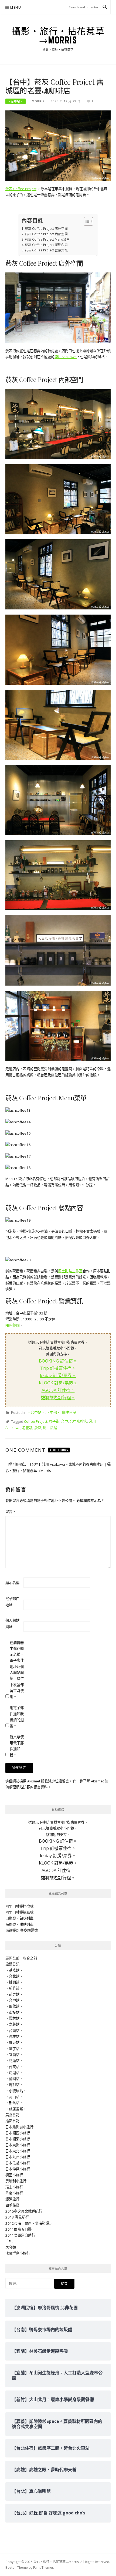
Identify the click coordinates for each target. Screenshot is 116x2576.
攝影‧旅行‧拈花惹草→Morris (58, 36)
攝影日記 (12, 2121)
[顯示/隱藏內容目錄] (86, 221)
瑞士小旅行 (14, 2187)
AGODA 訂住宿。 (58, 1390)
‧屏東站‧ (14, 2042)
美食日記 (12, 2115)
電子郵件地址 (12, 1601)
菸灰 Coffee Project (21, 189)
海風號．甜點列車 (19, 1924)
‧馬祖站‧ (14, 2085)
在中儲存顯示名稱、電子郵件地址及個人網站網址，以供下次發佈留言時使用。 (17, 1670)
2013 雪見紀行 (17, 2217)
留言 (10, 1512)
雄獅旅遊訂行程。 (58, 1398)
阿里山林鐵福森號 (19, 1912)
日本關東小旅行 (18, 2139)
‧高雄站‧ (14, 2036)
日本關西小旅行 (18, 2133)
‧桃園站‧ (14, 1982)
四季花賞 (12, 2205)
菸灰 (38, 1428)
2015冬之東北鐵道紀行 (24, 2211)
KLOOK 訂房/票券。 (58, 1383)
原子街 (54, 1421)
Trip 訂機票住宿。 (58, 1368)
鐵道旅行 (12, 2199)
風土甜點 (50, 1428)
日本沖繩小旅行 (18, 2169)
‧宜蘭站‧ (14, 2055)
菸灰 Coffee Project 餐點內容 (46, 245)
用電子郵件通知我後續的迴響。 (17, 1717)
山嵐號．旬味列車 (19, 1918)
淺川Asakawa (66, 357)
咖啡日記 (69, 1412)
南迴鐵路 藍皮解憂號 (22, 1930)
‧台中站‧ (16, 101)
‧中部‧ (53, 1412)
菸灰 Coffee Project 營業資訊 (46, 250)
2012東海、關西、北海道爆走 (29, 2223)
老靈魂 (27, 1428)
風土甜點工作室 (70, 1271)
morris (38, 101)
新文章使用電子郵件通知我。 (17, 1746)
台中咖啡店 (78, 1421)
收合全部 (30, 1958)
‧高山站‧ (14, 2097)
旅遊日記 (12, 1964)
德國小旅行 (14, 2175)
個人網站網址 (12, 1623)
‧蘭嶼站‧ (14, 2079)
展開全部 (12, 1958)
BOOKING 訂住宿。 (58, 1361)
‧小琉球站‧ (16, 2091)
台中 (64, 1421)
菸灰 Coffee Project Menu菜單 (47, 239)
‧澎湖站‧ (14, 2073)
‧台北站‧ (14, 1976)
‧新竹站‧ (14, 1988)
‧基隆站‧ (14, 1970)
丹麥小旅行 (14, 2193)
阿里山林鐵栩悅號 (19, 1906)
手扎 (9, 2241)
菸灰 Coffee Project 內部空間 (46, 234)
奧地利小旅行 (16, 2181)
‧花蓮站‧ (14, 2061)
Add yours (59, 1450)
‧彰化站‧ (14, 2006)
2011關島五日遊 (18, 2229)
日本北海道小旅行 (19, 2127)
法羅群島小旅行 (18, 2253)
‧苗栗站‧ (14, 1994)
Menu (16, 7)
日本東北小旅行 (18, 2151)
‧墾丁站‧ (14, 2049)
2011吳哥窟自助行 (20, 2235)
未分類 (11, 2247)
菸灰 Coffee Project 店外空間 (46, 228)
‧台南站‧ (14, 2031)
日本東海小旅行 (18, 2145)
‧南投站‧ (14, 2012)
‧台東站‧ (14, 2067)
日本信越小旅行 (18, 2163)
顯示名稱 (12, 1583)
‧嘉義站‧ (14, 2024)
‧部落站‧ (14, 2103)
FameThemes (43, 2567)
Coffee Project (36, 1421)
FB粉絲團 (13, 1325)
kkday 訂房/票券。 (58, 1375)
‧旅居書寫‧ (16, 2109)
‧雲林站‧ (14, 2018)
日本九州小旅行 (18, 2157)
